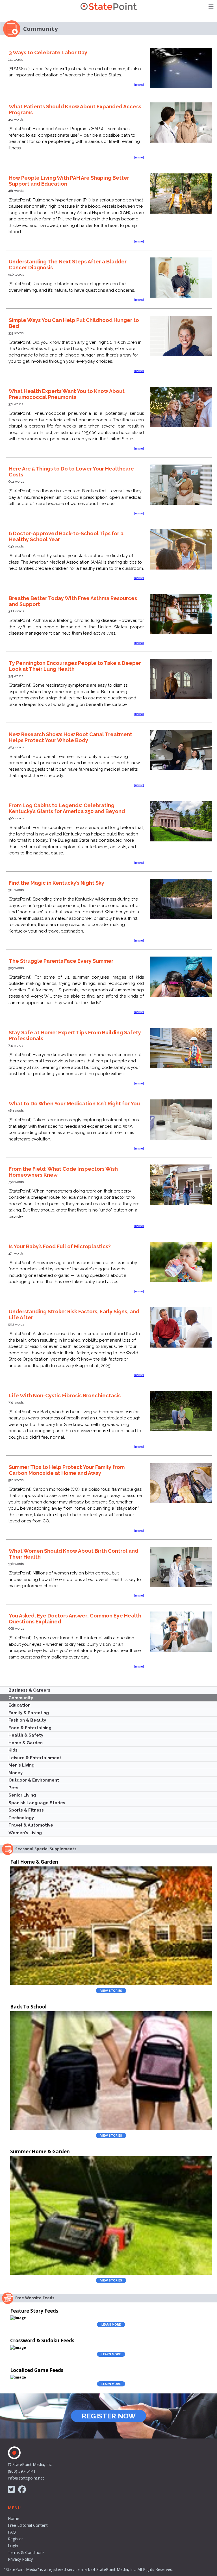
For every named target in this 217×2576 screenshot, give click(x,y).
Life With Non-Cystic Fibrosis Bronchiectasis (65, 1396)
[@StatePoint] (11, 2490)
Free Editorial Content (28, 2525)
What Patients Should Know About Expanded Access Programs (75, 109)
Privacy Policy (20, 2559)
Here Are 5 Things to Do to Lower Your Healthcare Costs (71, 472)
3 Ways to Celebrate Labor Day (48, 52)
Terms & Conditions (26, 2552)
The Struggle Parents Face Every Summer (61, 961)
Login (13, 2546)
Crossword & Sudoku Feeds (42, 2340)
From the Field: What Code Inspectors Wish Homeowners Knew (63, 1172)
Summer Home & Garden (40, 2151)
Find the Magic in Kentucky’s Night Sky (57, 883)
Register (15, 2539)
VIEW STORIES (111, 1991)
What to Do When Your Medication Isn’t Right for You (74, 1104)
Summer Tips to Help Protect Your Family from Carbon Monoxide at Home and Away (67, 1470)
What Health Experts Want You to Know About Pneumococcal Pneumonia (67, 394)
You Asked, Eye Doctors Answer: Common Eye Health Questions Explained (75, 1619)
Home (14, 2518)
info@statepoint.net (26, 2478)
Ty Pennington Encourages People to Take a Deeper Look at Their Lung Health (75, 666)
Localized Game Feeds (37, 2370)
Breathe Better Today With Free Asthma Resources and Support (73, 601)
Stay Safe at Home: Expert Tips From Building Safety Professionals (75, 1035)
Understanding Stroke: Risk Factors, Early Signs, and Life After (74, 1314)
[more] (139, 85)
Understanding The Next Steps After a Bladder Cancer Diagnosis (68, 265)
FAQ (12, 2532)
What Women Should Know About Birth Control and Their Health (73, 1554)
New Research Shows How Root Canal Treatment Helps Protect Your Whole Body (70, 737)
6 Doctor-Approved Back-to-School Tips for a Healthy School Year (66, 536)
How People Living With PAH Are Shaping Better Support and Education (69, 181)
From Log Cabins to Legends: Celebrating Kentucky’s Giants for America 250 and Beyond (67, 808)
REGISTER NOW (109, 2416)
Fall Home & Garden (34, 1862)
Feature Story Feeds (34, 2311)
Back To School (28, 2007)
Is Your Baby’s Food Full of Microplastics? (60, 1246)
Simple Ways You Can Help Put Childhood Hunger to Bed (74, 323)
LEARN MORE (111, 2324)
